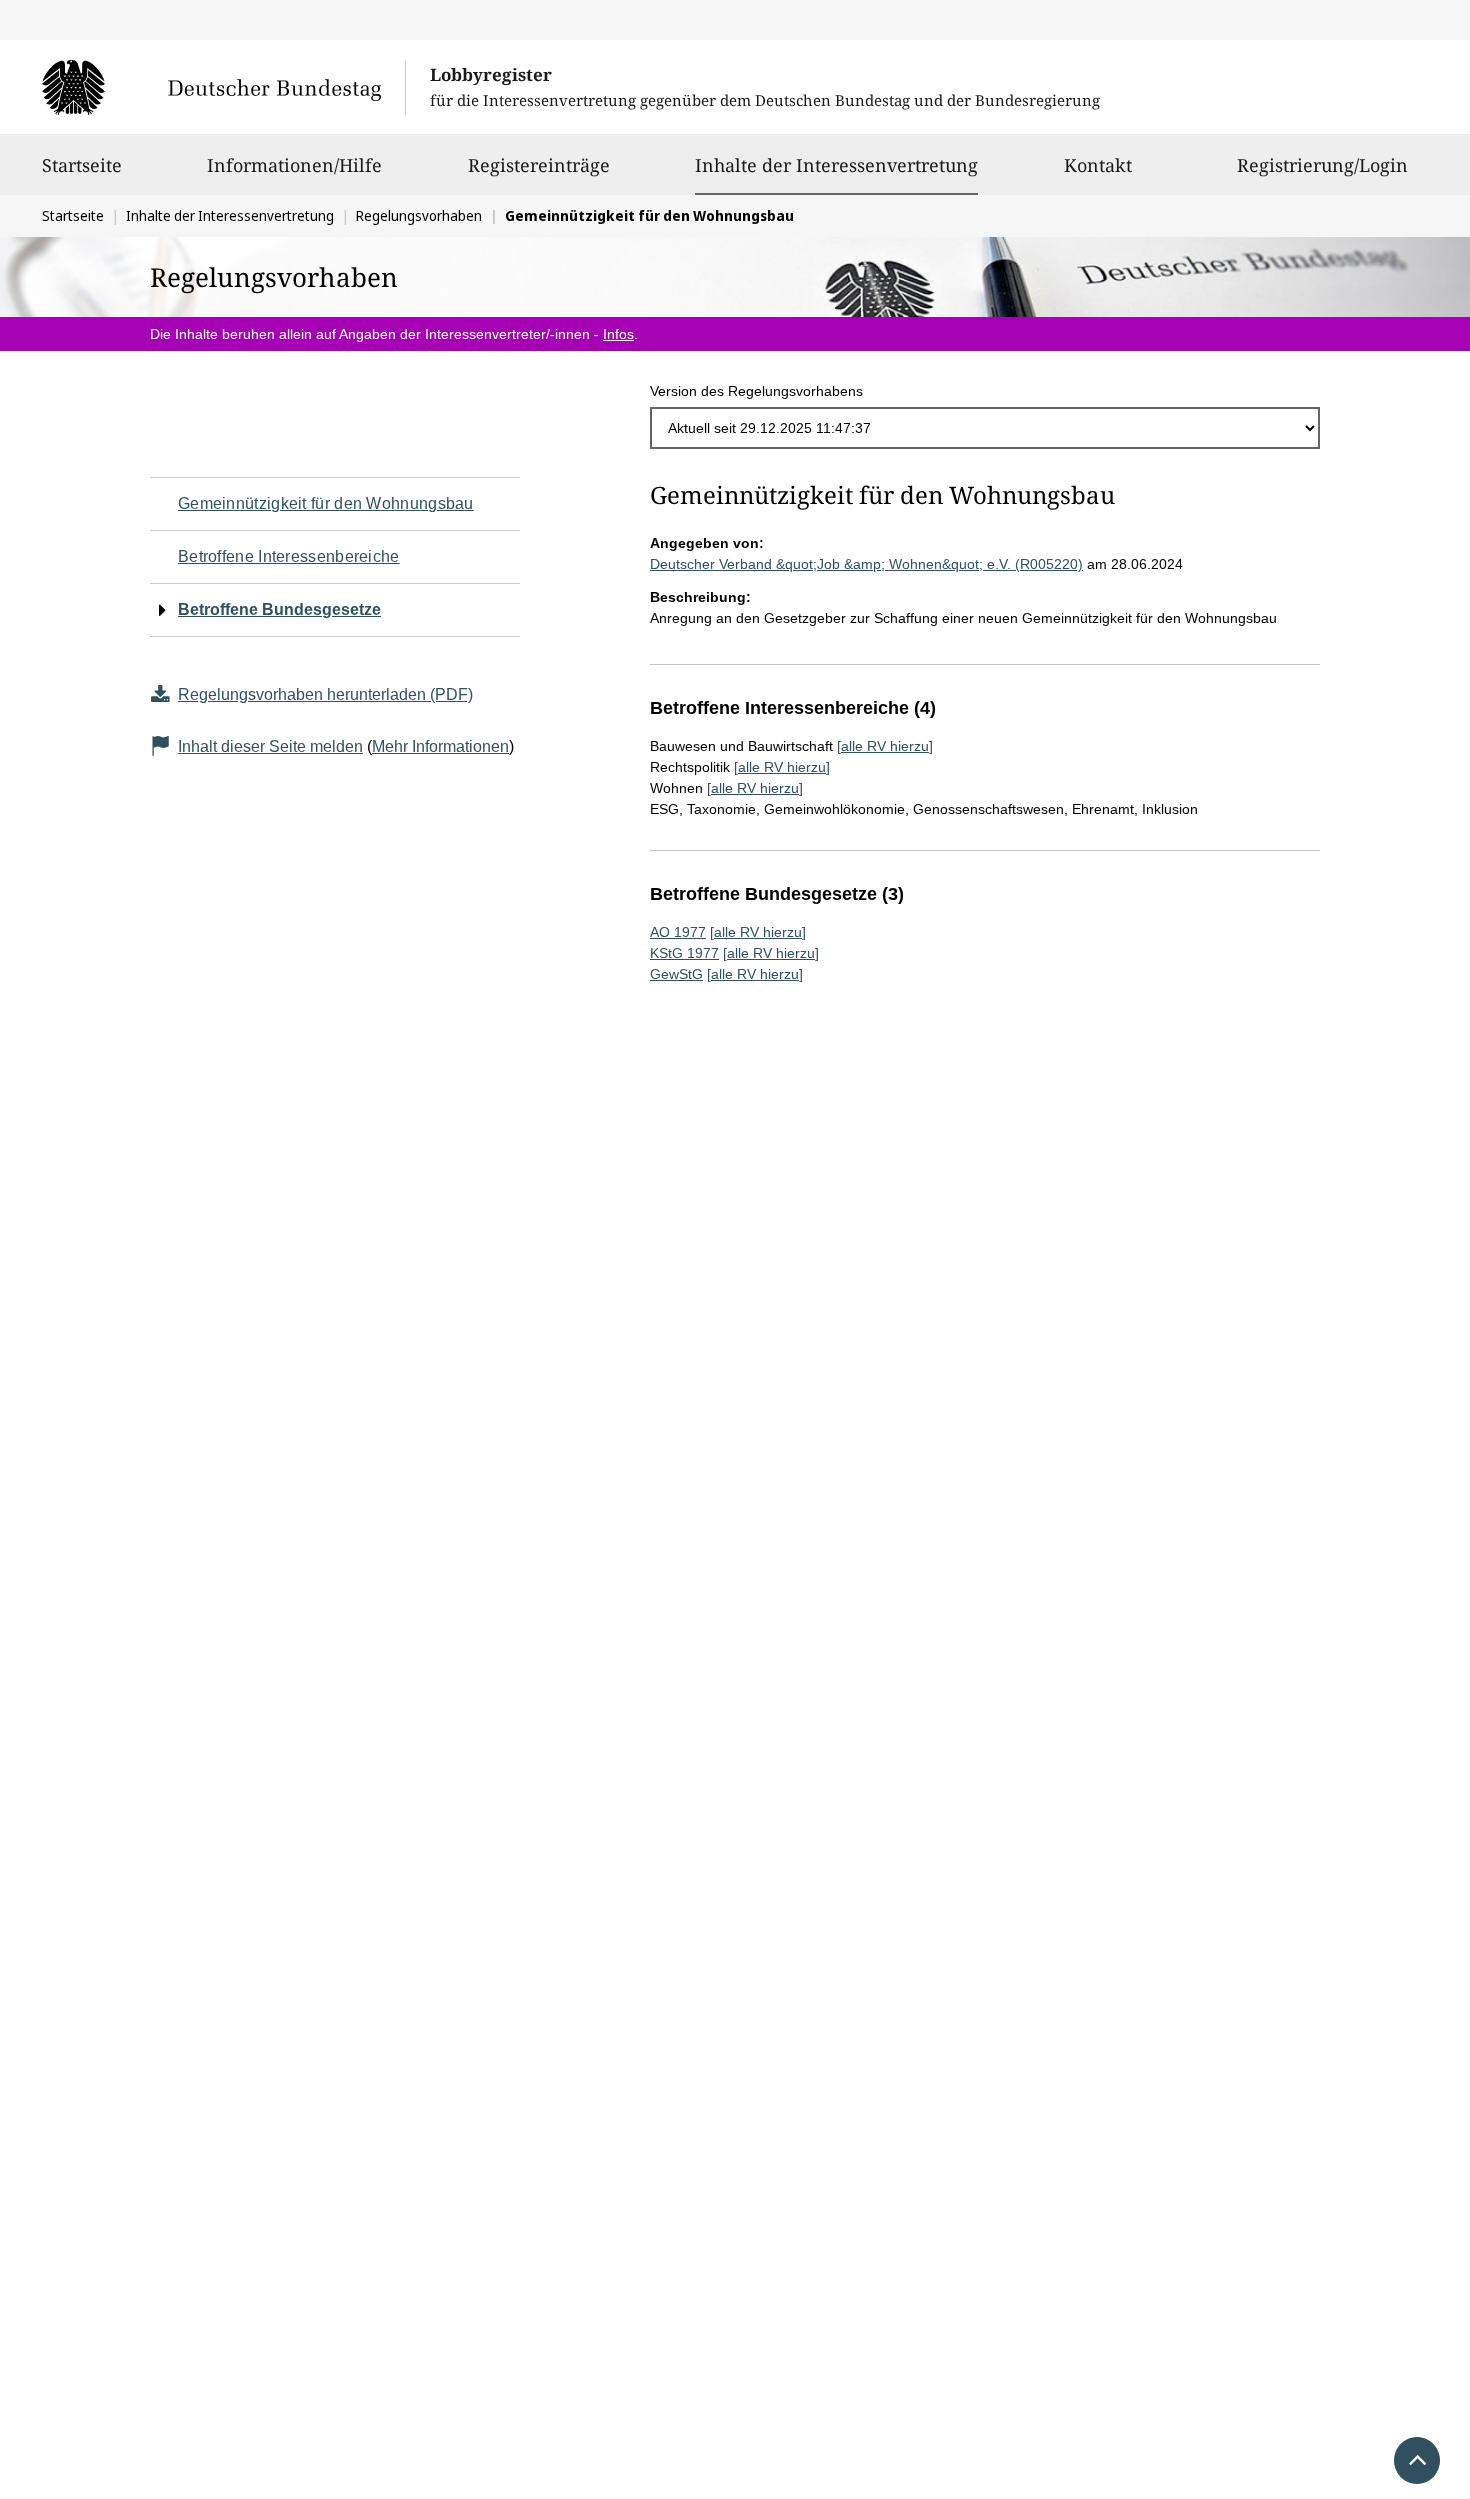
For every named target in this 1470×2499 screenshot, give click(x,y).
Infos (618, 334)
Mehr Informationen (440, 746)
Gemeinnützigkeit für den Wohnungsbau (326, 503)
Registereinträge (539, 165)
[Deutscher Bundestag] (223, 87)
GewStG (676, 974)
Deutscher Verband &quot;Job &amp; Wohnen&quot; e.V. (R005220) (866, 564)
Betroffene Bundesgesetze (279, 609)
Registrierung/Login (1322, 165)
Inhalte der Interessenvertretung (836, 164)
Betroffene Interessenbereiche (289, 556)
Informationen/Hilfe (294, 165)
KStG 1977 (684, 953)
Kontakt (1098, 165)
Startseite (82, 165)
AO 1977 (678, 932)
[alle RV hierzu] (885, 746)
